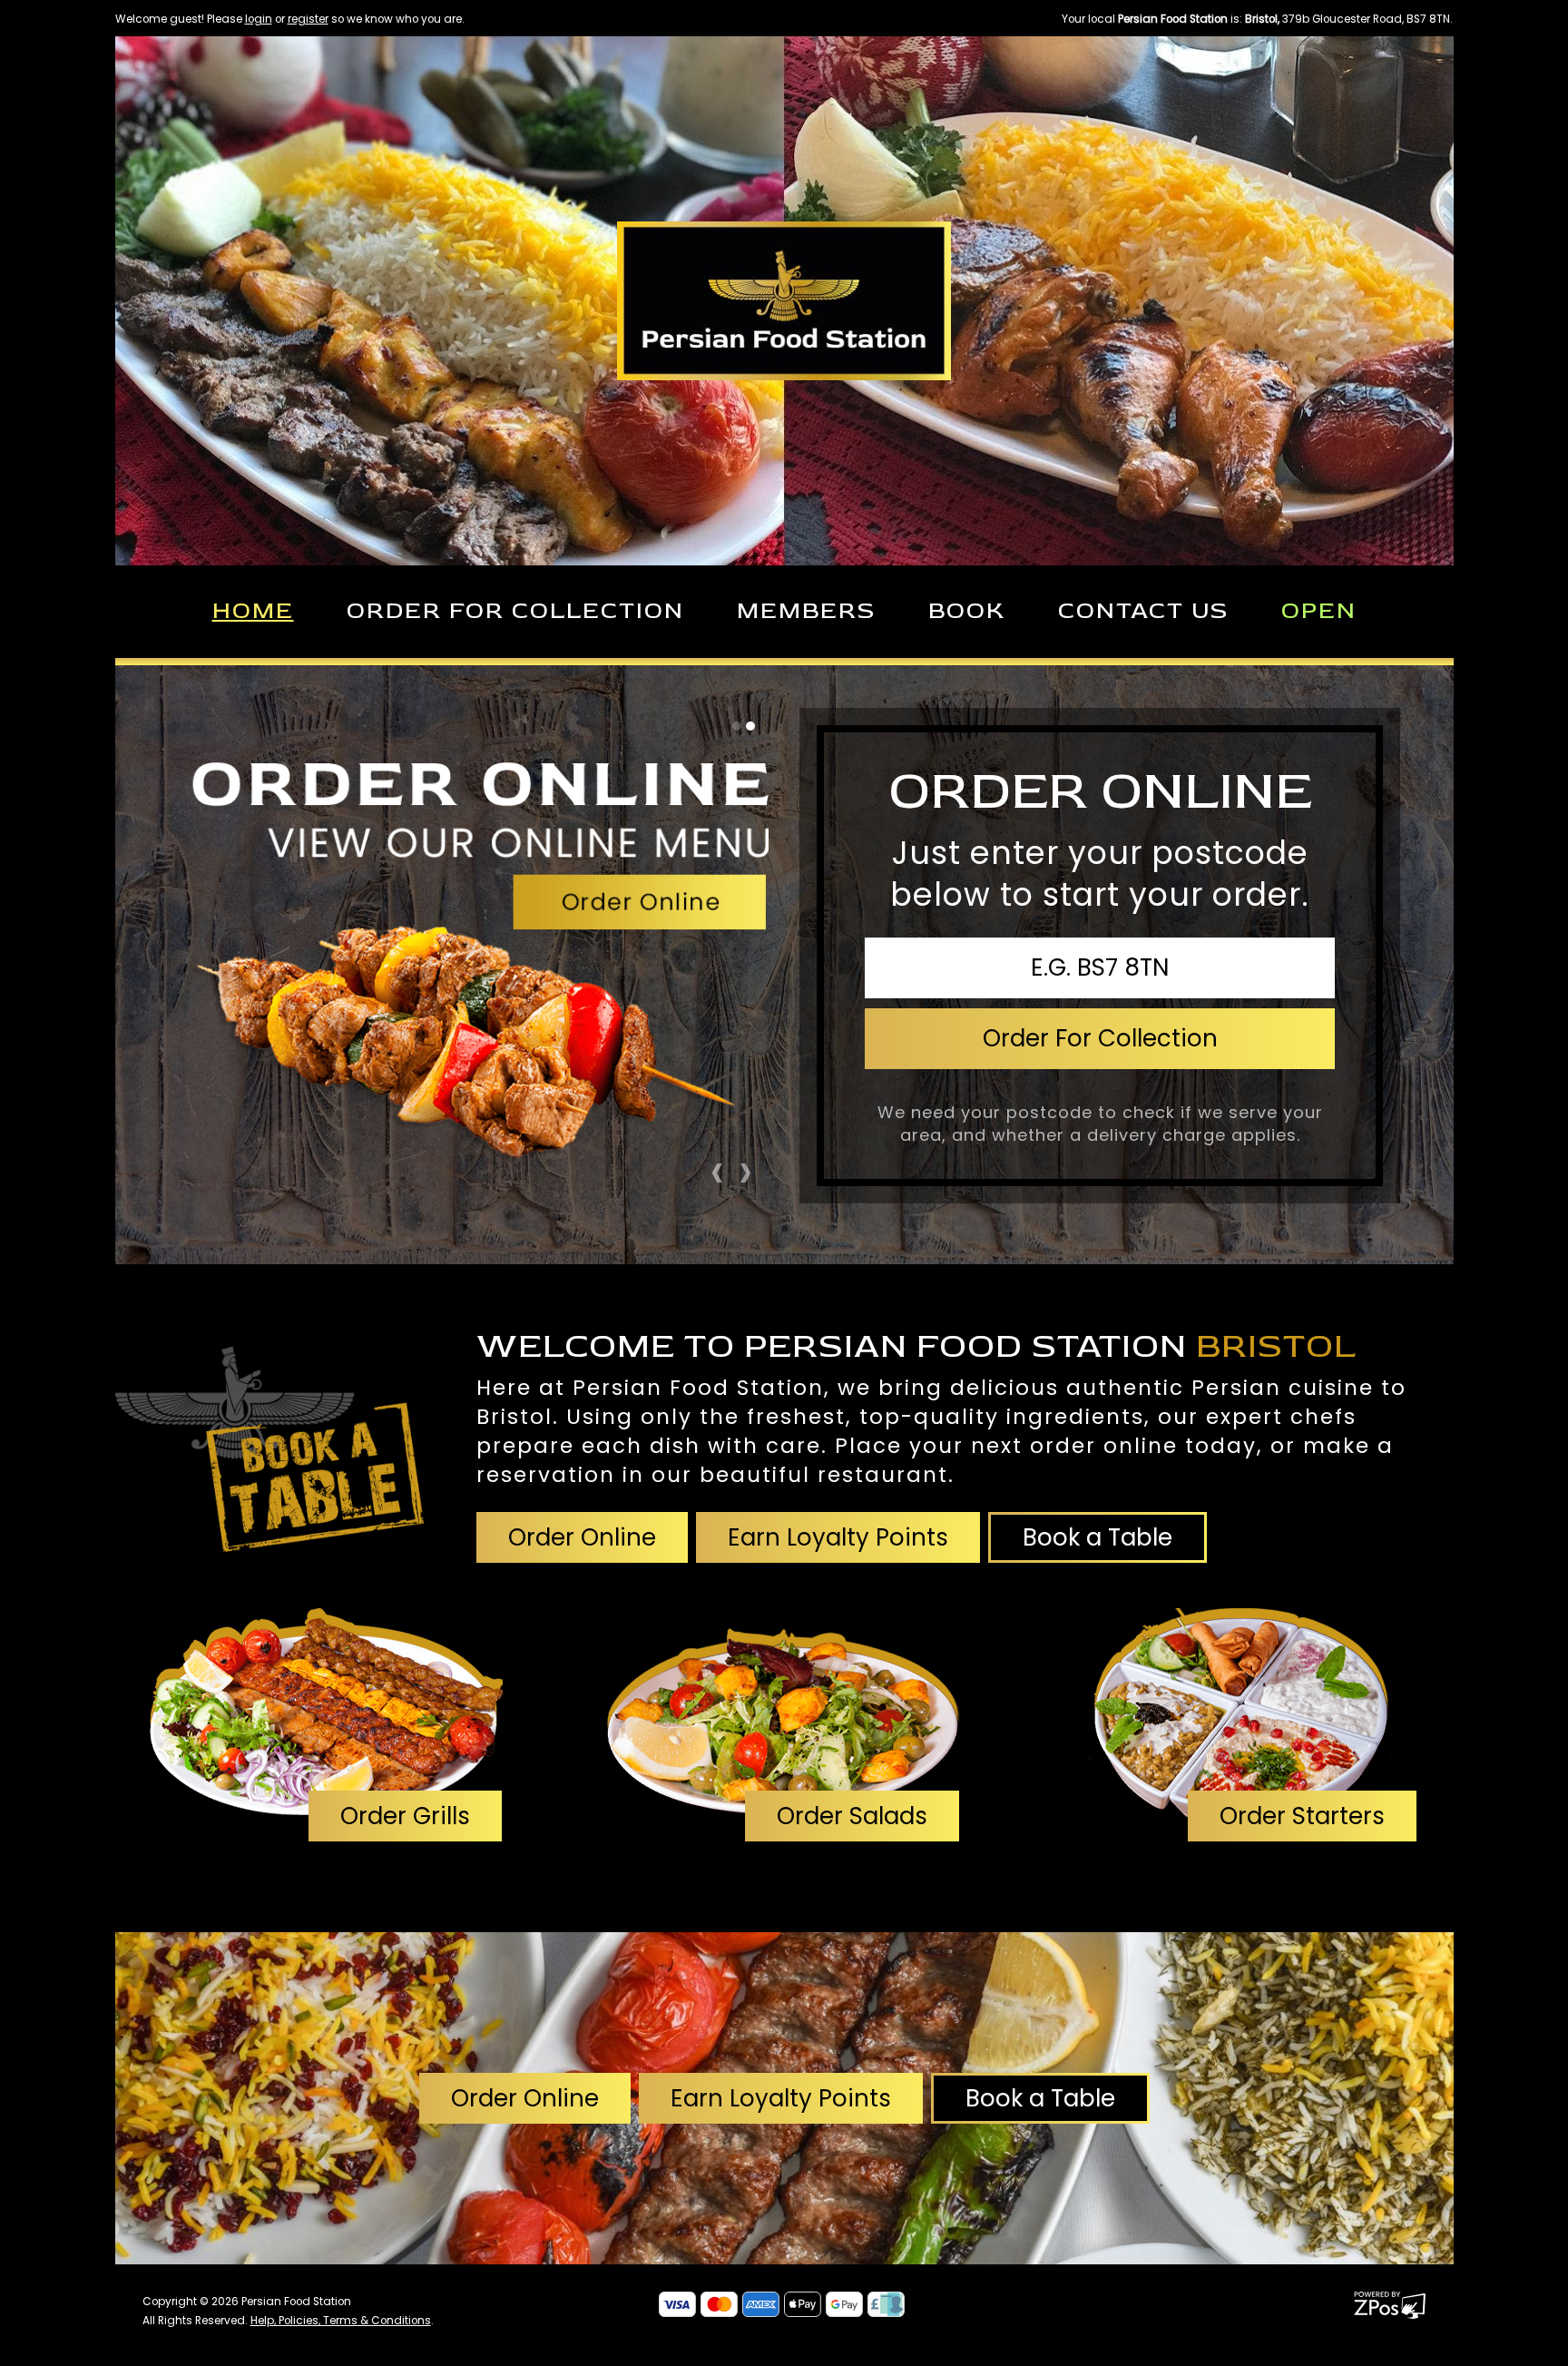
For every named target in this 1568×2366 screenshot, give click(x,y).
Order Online (582, 1537)
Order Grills (405, 1816)
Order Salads (852, 1816)
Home (253, 611)
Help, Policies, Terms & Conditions (341, 2321)
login (259, 19)
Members (806, 611)
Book (967, 611)
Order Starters (1302, 1816)
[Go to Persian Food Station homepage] (784, 299)
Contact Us (1143, 611)
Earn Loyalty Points (838, 1537)
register (308, 19)
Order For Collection (1100, 1038)
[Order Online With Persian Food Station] (269, 1440)
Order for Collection (515, 611)
